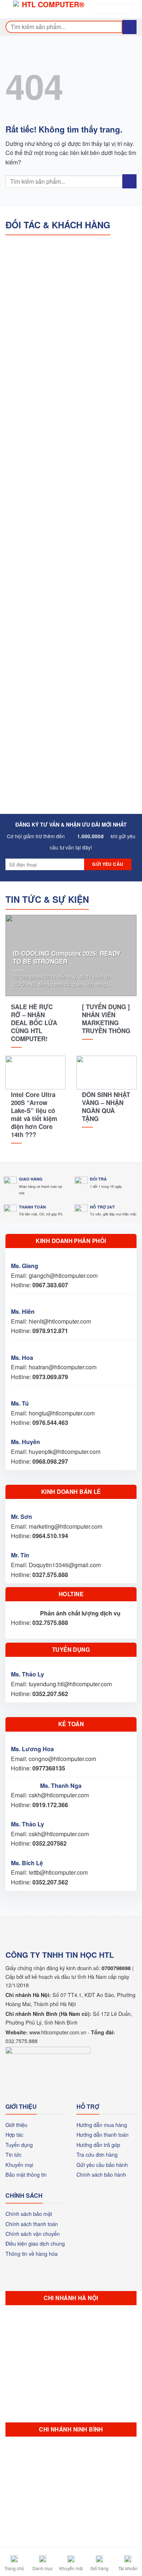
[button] (11, 9)
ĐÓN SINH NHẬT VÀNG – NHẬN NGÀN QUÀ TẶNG (106, 1106)
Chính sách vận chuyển (33, 2233)
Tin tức (13, 2154)
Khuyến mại (19, 2165)
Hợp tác (14, 2134)
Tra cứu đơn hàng (97, 2154)
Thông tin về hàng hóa (31, 2253)
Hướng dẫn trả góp (98, 2145)
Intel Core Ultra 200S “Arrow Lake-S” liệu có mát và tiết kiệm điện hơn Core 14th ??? (34, 1115)
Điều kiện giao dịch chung (35, 2243)
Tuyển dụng (19, 2145)
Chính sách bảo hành (101, 2174)
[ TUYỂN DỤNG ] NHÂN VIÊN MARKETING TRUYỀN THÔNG (106, 1019)
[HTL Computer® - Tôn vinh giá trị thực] (50, 9)
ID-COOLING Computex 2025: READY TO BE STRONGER (67, 957)
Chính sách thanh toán (32, 2224)
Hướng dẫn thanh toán (102, 2134)
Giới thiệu (16, 2125)
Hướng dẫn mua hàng (102, 2125)
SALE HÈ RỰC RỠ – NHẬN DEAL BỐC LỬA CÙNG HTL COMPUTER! (34, 1023)
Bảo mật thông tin (26, 2174)
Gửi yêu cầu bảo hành (102, 2165)
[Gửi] (129, 27)
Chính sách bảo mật (29, 2214)
